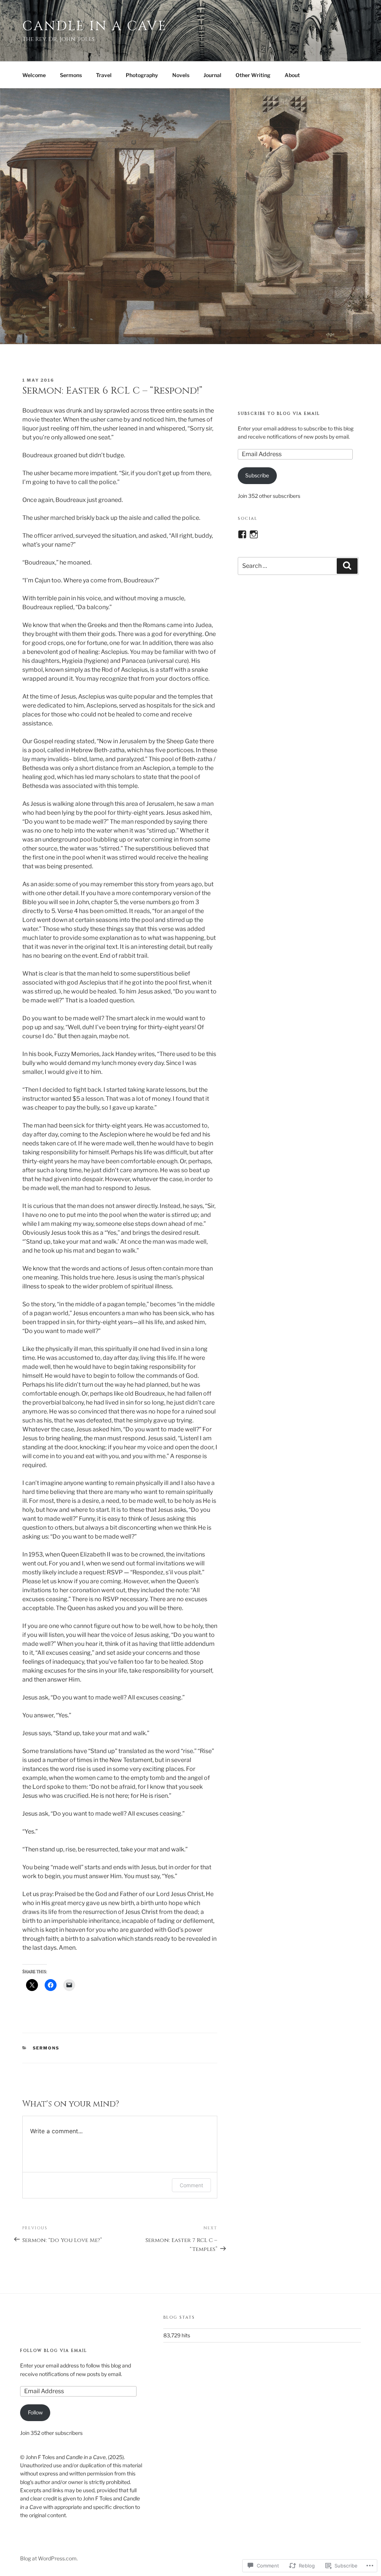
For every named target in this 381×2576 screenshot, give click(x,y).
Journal (212, 75)
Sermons (71, 75)
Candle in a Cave (95, 26)
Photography (142, 75)
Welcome (34, 75)
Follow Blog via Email (54, 2351)
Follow (35, 2412)
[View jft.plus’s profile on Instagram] (254, 534)
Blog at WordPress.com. (49, 2558)
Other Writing (253, 75)
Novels (181, 75)
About (292, 75)
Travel (104, 75)
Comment (191, 2185)
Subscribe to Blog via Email (279, 414)
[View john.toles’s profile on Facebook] (242, 534)
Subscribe (257, 475)
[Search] (347, 566)
